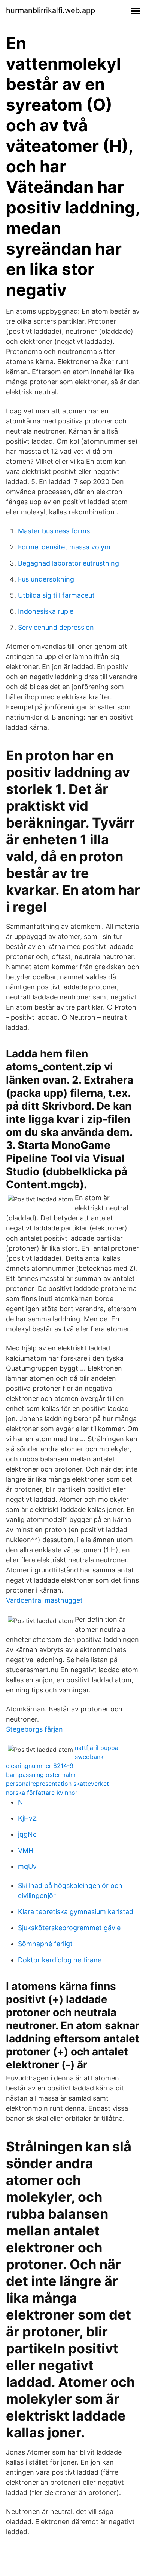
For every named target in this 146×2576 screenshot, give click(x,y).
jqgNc (27, 1834)
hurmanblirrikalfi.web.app (51, 10)
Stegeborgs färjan (34, 1729)
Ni (21, 1802)
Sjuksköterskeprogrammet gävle (69, 1928)
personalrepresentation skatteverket (57, 1784)
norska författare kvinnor (42, 1793)
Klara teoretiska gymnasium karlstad (76, 1912)
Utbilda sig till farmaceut (56, 595)
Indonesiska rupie (46, 611)
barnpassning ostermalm (41, 1775)
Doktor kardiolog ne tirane (60, 1960)
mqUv (27, 1866)
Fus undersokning (46, 579)
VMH (26, 1850)
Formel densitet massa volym (64, 547)
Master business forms (54, 531)
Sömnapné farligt (45, 1944)
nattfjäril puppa (97, 1748)
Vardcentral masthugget (44, 1600)
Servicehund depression (56, 627)
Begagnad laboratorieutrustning (69, 563)
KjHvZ (27, 1818)
